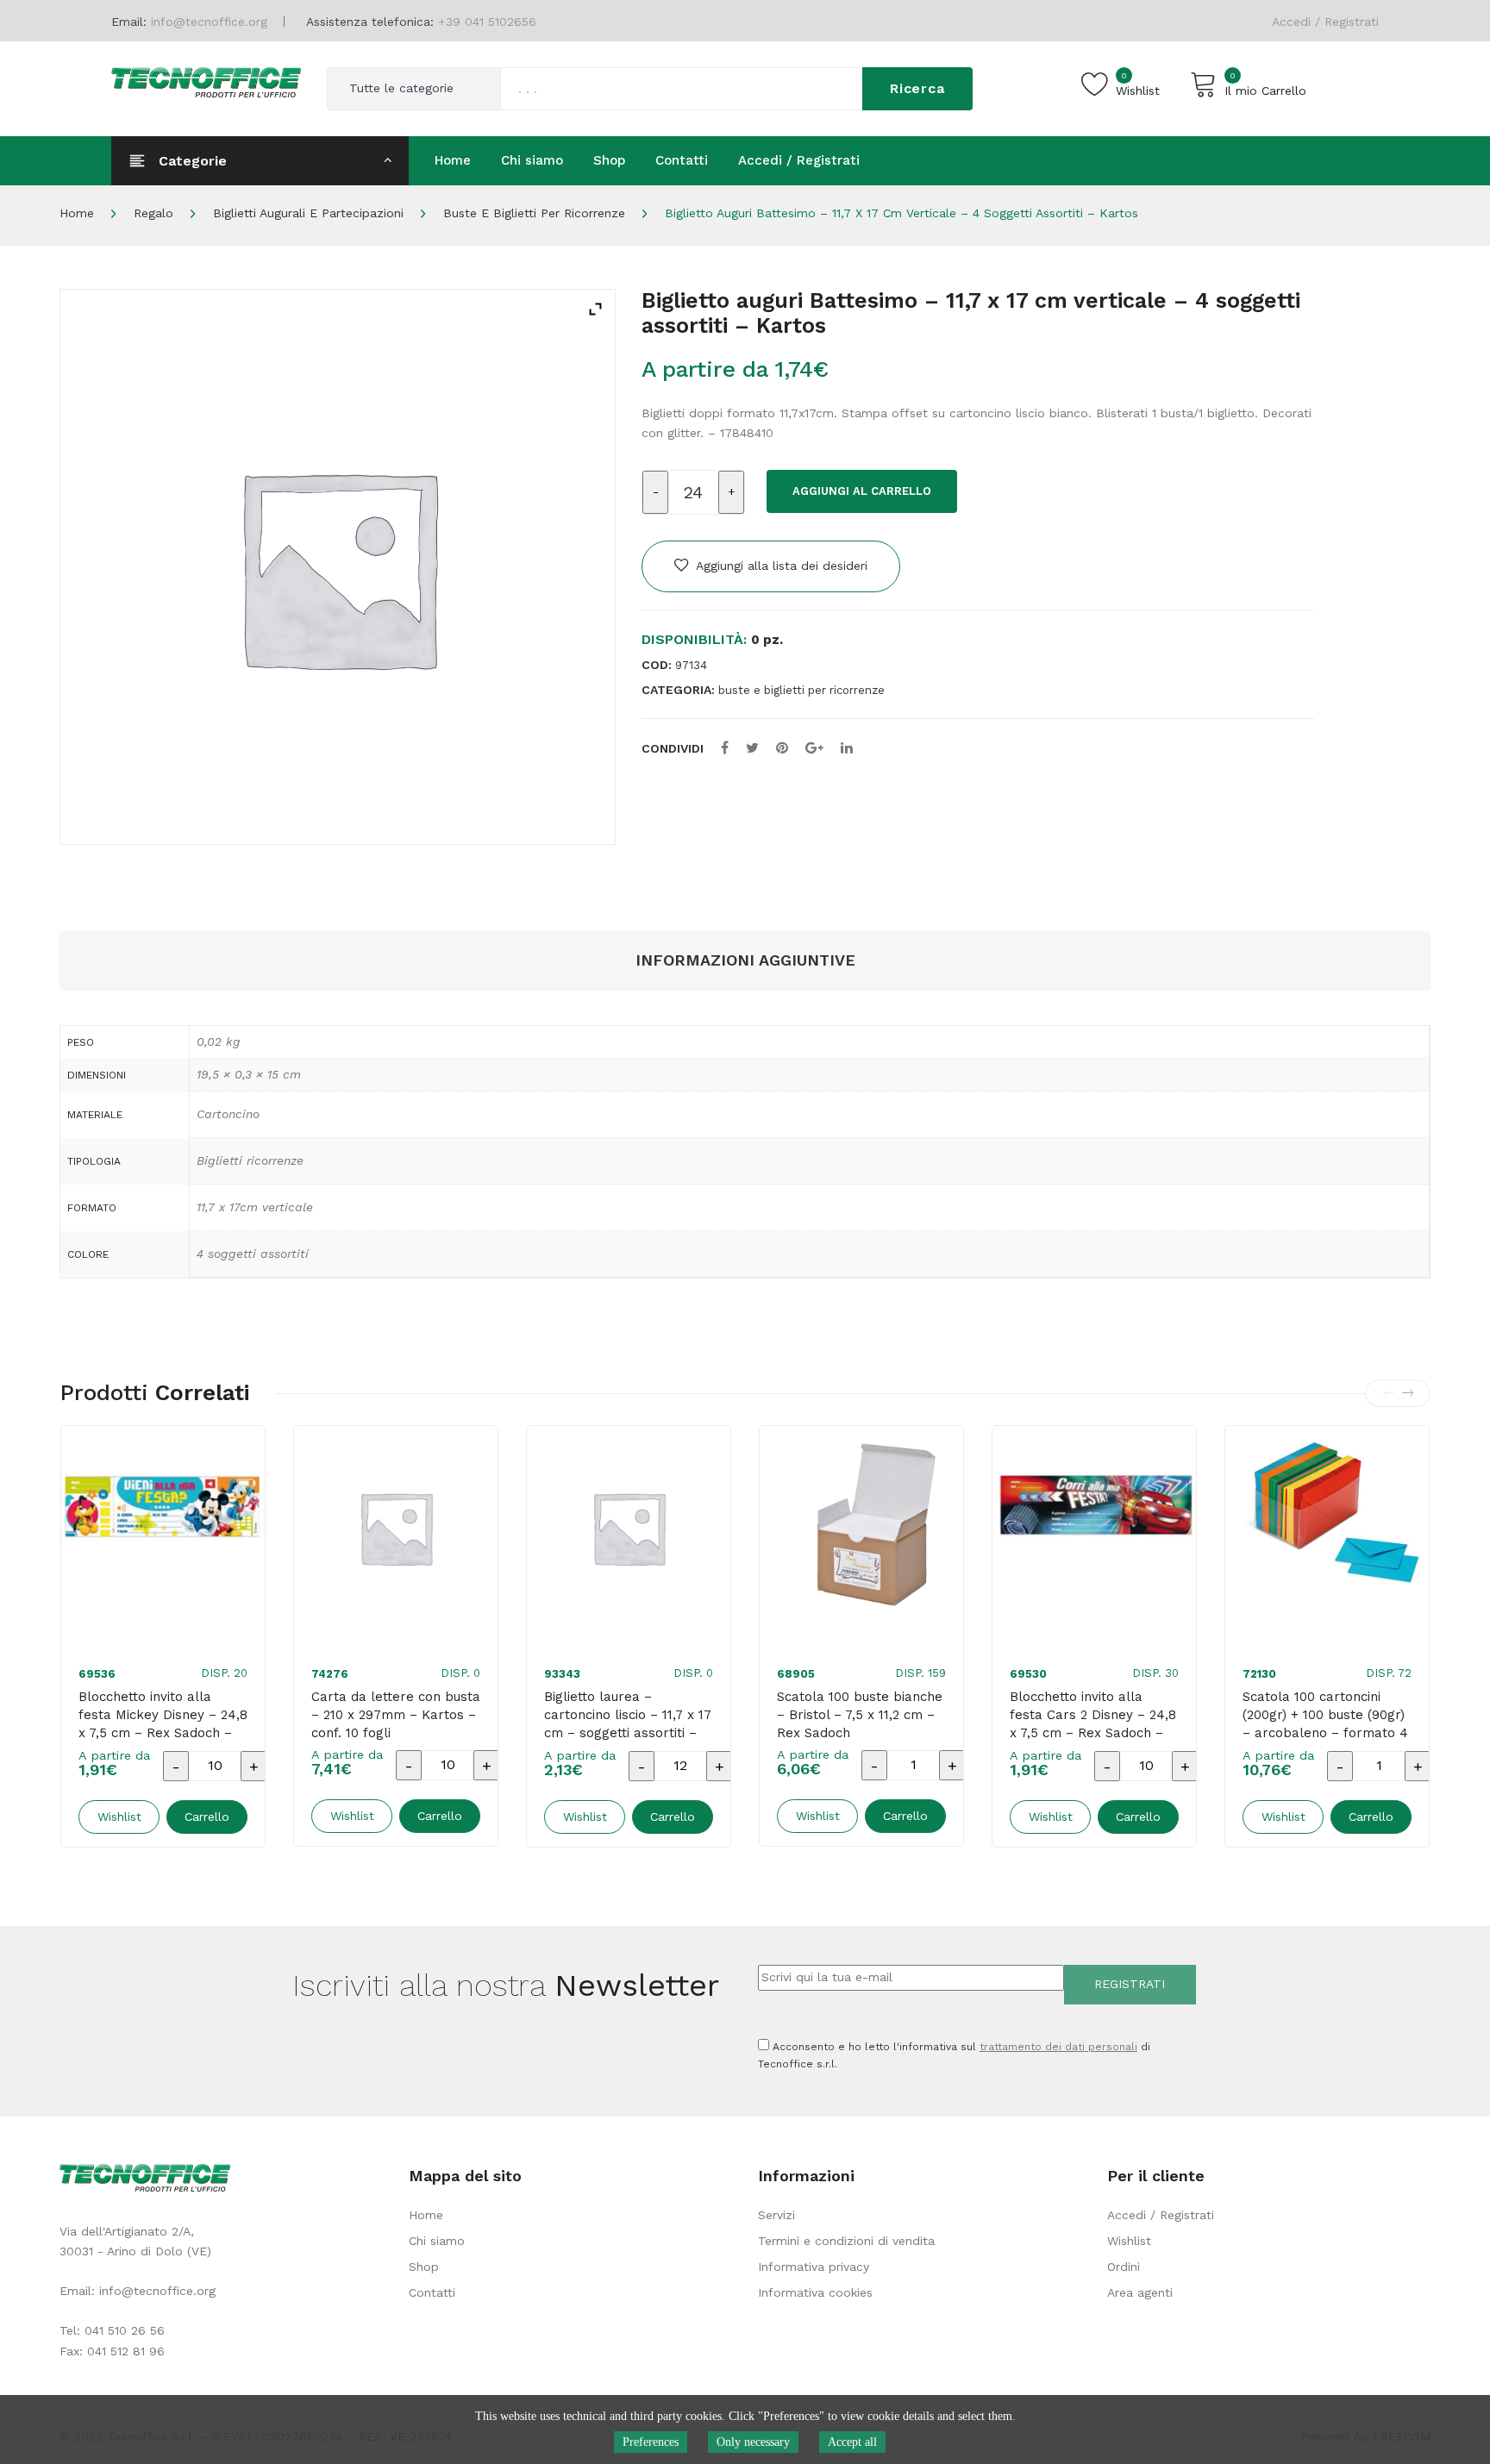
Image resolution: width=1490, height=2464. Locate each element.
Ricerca (917, 88)
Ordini (1124, 2267)
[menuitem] (453, 160)
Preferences (651, 2442)
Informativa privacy (814, 2267)
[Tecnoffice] (206, 81)
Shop (424, 2267)
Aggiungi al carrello (862, 491)
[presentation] (1388, 1393)
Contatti (432, 2292)
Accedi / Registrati (1325, 22)
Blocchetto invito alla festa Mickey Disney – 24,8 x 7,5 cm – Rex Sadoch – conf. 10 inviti (163, 1724)
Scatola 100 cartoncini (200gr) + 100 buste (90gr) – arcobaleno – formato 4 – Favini (1325, 1724)
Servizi (776, 2215)
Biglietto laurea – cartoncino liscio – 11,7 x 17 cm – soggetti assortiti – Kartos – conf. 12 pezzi (628, 1724)
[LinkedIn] (847, 748)
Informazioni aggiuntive (745, 960)
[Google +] (814, 748)
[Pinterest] (782, 748)
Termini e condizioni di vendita (846, 2241)
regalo (153, 213)
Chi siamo (437, 2241)
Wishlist (1129, 2241)
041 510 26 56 (125, 2330)
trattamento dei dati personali (1058, 2047)
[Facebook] (725, 748)
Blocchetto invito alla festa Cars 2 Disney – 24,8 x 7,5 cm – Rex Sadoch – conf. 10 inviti (1093, 1724)
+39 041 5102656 (487, 22)
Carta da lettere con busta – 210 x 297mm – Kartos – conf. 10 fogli (396, 1715)
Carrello (207, 1817)
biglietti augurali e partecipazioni (308, 213)
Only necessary (753, 2442)
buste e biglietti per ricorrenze (534, 213)
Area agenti (1140, 2292)
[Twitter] (752, 748)
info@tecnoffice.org (157, 2291)
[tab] (745, 961)
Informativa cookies (815, 2292)
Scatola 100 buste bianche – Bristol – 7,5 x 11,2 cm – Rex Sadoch (860, 1715)
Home (77, 213)
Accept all (852, 2442)
